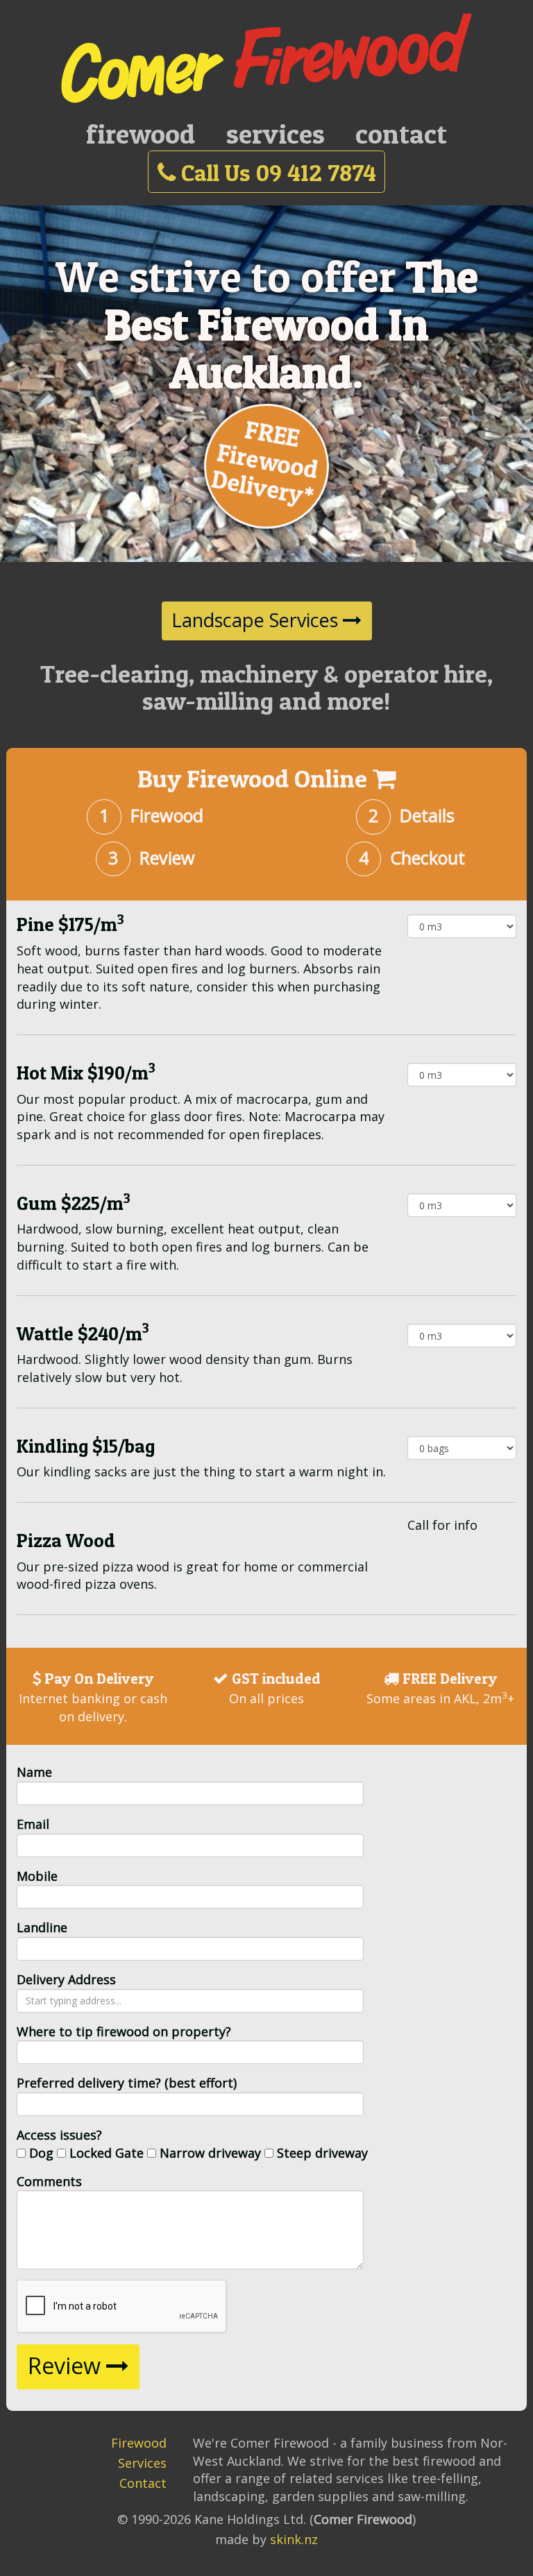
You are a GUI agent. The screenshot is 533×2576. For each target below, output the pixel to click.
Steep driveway (322, 2153)
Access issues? (59, 2135)
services (276, 134)
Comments (49, 2181)
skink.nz (294, 2539)
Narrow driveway (210, 2153)
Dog (41, 2153)
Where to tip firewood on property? (124, 2031)
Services (142, 2463)
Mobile (37, 1876)
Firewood (139, 2443)
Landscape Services (257, 620)
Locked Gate (107, 2153)
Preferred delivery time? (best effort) (127, 2083)
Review (67, 2365)
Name (34, 1772)
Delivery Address (66, 1979)
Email (33, 1824)
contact (401, 134)
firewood (141, 134)
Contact (143, 2483)
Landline (42, 1927)
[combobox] (190, 2001)
